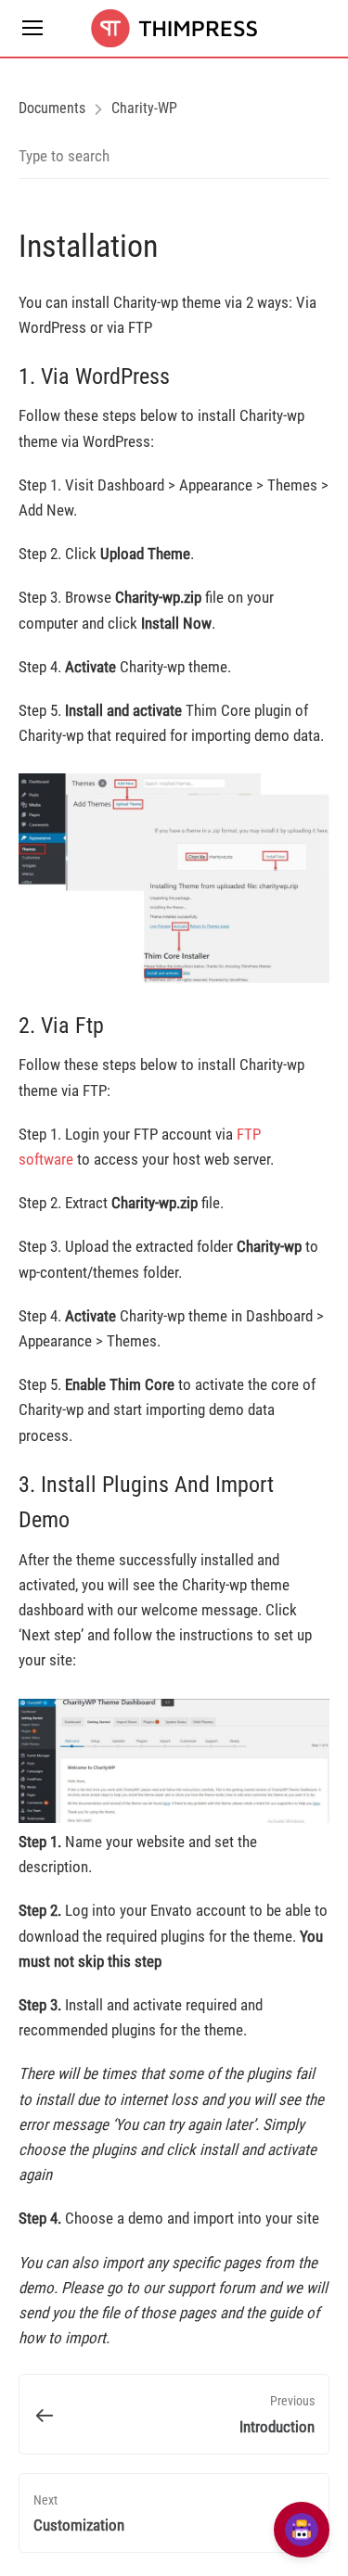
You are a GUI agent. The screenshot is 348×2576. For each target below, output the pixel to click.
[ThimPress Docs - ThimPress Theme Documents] (174, 28)
